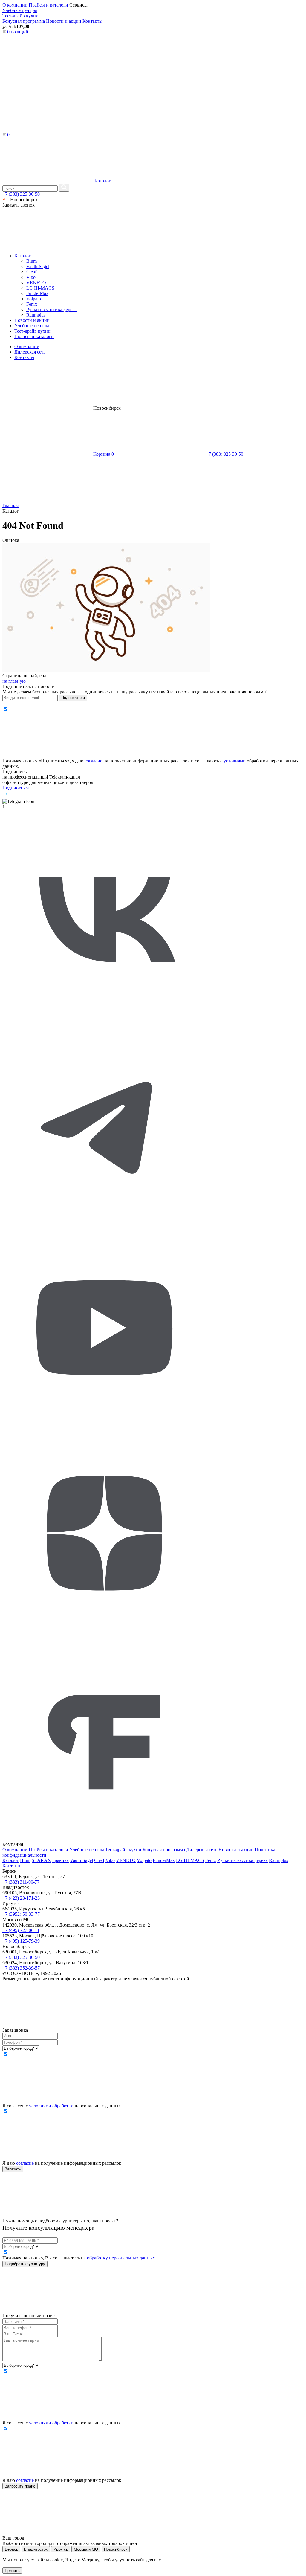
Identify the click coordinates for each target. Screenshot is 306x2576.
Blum (32, 261)
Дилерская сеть (30, 352)
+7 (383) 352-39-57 (21, 1968)
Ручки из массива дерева (52, 309)
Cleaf (31, 272)
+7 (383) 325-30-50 (21, 194)
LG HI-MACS (40, 288)
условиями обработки (51, 2106)
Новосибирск (116, 2549)
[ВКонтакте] (104, 1018)
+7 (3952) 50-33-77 (21, 1914)
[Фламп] (104, 1839)
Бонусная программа (24, 21)
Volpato (34, 299)
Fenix (32, 304)
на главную (14, 681)
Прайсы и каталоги (48, 5)
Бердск (11, 2549)
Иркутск (61, 2549)
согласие (93, 761)
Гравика (61, 1860)
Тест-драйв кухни (20, 16)
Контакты (92, 21)
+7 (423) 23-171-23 (21, 1898)
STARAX (41, 1860)
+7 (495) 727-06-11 (21, 1930)
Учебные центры (20, 10)
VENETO (36, 283)
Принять (12, 2570)
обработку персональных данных (121, 2258)
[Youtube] (104, 1428)
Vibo (31, 277)
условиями (235, 761)
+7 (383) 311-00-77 (21, 1882)
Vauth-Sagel (38, 266)
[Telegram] (104, 1223)
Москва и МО (86, 2549)
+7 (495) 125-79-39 (21, 1941)
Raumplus (36, 315)
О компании (15, 5)
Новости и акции (64, 21)
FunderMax (37, 293)
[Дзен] (104, 1633)
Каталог (102, 181)
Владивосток (36, 2549)
